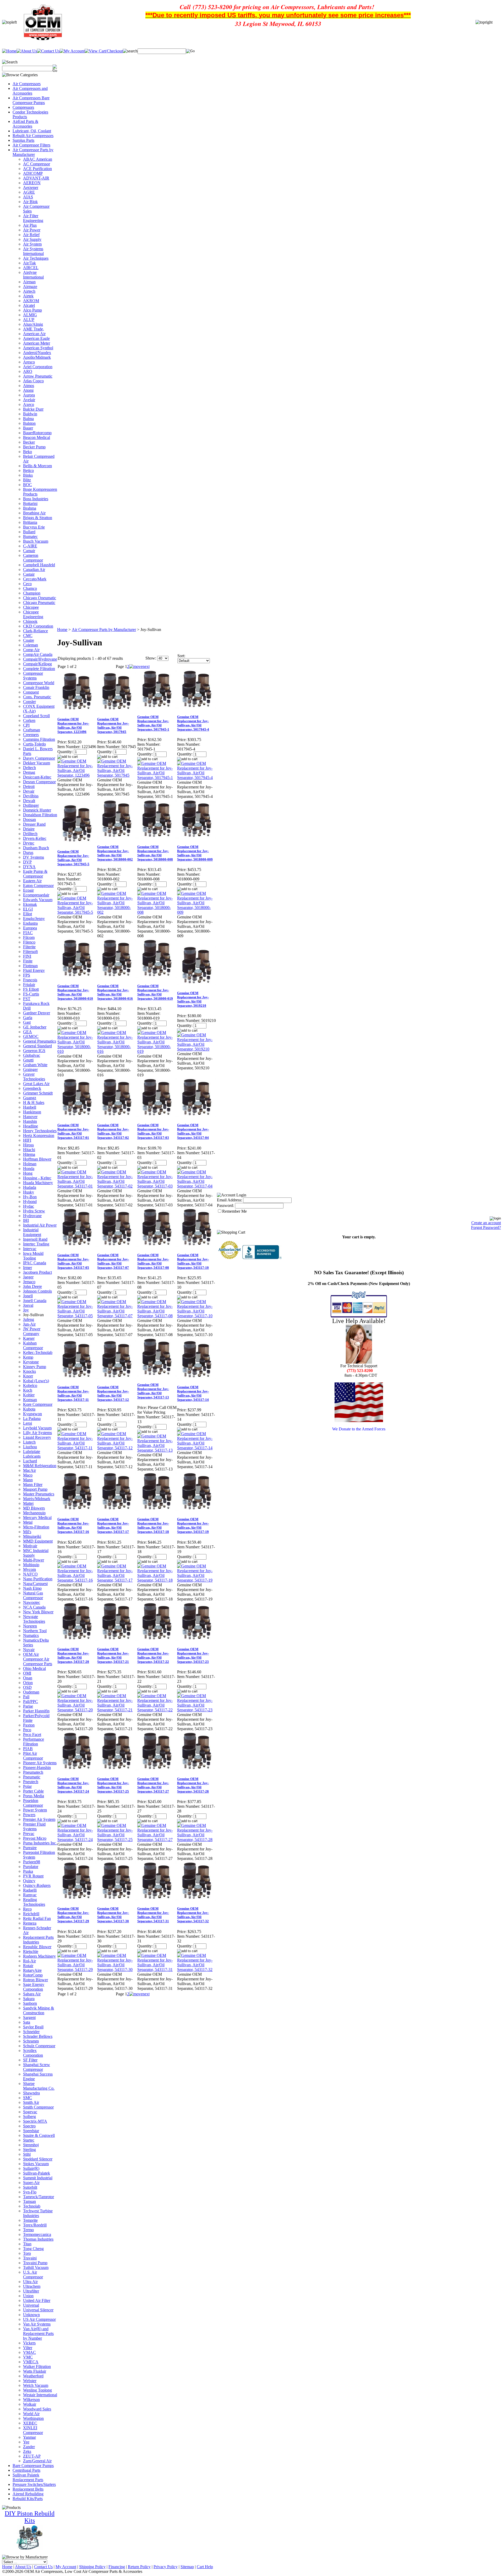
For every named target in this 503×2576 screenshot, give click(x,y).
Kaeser (29, 1338)
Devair (29, 791)
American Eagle (36, 338)
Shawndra (31, 2093)
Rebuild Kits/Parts (28, 2499)
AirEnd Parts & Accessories (25, 124)
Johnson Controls (37, 1291)
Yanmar (29, 2437)
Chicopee (31, 607)
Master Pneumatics (39, 1494)
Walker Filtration (37, 2367)
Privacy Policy (166, 2567)
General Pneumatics (40, 1041)
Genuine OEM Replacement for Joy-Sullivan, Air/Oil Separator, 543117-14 (193, 1393)
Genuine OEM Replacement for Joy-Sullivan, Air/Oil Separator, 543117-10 (193, 1261)
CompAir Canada (38, 654)
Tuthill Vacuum (36, 2267)
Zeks (27, 2451)
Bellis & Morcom (37, 466)
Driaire (29, 829)
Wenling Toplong (37, 2390)
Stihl (27, 2154)
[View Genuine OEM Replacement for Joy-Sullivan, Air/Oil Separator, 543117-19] (197, 1580)
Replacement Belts (28, 2489)
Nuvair (29, 1650)
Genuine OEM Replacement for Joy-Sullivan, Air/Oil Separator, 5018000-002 (115, 853)
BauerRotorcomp (37, 433)
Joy (26, 1310)
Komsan (30, 1400)
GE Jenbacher (35, 1027)
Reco (27, 1909)
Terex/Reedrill (35, 2225)
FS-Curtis (31, 994)
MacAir (29, 1470)
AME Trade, (34, 329)
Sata (27, 2022)
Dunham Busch (36, 848)
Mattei (28, 1503)
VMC (28, 2357)
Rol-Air (29, 1961)
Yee (26, 2442)
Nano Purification (38, 1579)
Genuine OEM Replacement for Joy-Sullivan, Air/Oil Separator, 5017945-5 (73, 858)
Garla (28, 1018)
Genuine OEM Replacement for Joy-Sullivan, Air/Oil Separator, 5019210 (193, 999)
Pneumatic (32, 1777)
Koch (28, 1390)
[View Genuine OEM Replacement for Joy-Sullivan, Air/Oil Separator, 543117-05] (77, 1316)
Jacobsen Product (37, 1272)
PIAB (28, 1749)
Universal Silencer (38, 2310)
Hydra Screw (34, 1211)
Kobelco (30, 1385)
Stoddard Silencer (38, 2159)
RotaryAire (32, 1970)
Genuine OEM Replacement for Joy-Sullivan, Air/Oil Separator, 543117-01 (73, 1131)
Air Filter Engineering (33, 218)
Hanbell (30, 1107)
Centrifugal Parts (26, 2470)
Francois (30, 980)
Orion (28, 1683)
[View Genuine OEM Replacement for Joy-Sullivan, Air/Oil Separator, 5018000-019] (157, 1051)
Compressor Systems (33, 676)
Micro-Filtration (36, 1527)
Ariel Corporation (38, 367)
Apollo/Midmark (37, 357)
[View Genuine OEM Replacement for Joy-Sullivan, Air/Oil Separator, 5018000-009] (197, 912)
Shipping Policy (92, 2567)
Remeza (30, 1923)
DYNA (29, 867)
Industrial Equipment (32, 1232)
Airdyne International (33, 275)
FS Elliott (31, 989)
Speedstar (31, 2131)
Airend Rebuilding (28, 2494)
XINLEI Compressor (33, 2430)
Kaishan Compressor (33, 1345)
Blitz (27, 480)
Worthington (33, 2418)
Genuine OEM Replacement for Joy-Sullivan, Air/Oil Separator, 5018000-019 (155, 992)
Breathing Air (34, 513)
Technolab (32, 2206)
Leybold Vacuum (37, 1428)
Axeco (29, 404)
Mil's (27, 1532)
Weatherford (33, 2376)
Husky (29, 1192)
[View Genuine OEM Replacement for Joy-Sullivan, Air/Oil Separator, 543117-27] (157, 1840)
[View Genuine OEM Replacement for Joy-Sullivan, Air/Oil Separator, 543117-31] (157, 1970)
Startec (29, 2140)
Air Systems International (33, 251)
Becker (29, 442)
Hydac (29, 1206)
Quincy (29, 1881)
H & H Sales (34, 1102)
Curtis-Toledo (34, 744)
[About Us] (27, 51)
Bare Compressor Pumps (33, 2466)
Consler (29, 702)
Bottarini (30, 503)
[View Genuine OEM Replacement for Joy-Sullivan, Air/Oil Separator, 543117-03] (157, 1186)
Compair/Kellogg (37, 664)
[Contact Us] (48, 51)
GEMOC (31, 1036)
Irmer (28, 1268)
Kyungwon (32, 1414)
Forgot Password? (486, 1227)
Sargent (29, 2017)
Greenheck (32, 1088)
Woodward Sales (37, 2409)
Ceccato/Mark (35, 579)
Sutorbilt (30, 2187)
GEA (28, 1032)
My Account (66, 2567)
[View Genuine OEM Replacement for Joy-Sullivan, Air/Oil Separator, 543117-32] (197, 1970)
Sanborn (30, 2003)
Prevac (29, 1834)
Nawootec (32, 1602)
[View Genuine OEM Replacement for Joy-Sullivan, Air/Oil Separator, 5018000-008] (157, 912)
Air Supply (32, 239)
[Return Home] (9, 51)
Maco (28, 1475)
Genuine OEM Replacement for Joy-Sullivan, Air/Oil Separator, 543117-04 (193, 1131)
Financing (117, 2567)
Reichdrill (31, 1914)
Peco (27, 1730)
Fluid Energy (34, 970)
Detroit (29, 786)
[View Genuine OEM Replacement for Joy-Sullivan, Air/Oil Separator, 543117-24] (77, 1840)
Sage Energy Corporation (34, 1987)
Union (28, 2296)
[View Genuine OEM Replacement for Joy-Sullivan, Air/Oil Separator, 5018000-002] (117, 912)
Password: (225, 1205)
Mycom (29, 1569)
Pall (26, 1697)
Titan (27, 2244)
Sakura (29, 1999)
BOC (28, 485)
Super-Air (31, 2183)
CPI (26, 725)
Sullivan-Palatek (37, 2173)
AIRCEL (31, 268)
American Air (34, 334)
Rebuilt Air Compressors (33, 136)
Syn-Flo (30, 2192)
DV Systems (34, 857)
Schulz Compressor (39, 2046)
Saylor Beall (33, 2027)
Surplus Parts (23, 140)
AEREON (32, 183)
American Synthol (38, 348)
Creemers (31, 735)
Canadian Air (34, 570)
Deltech (29, 768)
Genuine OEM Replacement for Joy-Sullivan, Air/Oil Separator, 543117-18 (153, 1525)
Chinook (30, 621)
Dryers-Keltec (35, 838)
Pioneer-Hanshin (37, 1768)
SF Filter (30, 2060)
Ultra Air (30, 2282)
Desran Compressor (39, 782)
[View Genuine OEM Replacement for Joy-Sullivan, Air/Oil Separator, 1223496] (77, 775)
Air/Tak (29, 263)
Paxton (29, 1725)
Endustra (30, 923)
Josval (28, 1305)
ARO (28, 371)
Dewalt (29, 801)
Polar (27, 1786)
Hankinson (32, 1112)
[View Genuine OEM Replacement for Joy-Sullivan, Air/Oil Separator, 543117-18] (157, 1580)
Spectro (29, 2126)
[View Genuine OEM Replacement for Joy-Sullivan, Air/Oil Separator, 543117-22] (157, 1710)
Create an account (486, 1223)
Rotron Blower (35, 1980)
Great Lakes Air (36, 1084)
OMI (27, 1673)
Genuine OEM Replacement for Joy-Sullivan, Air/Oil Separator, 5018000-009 (195, 853)
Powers (29, 1815)
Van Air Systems (37, 2324)
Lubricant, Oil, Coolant (32, 131)
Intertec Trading (36, 1244)
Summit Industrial (38, 2178)
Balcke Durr (33, 409)
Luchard (30, 1461)
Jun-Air (29, 1324)
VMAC (29, 2352)
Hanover (30, 1117)
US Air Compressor (39, 2319)
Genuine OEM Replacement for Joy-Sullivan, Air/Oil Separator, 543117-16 (73, 1525)
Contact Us (43, 2567)
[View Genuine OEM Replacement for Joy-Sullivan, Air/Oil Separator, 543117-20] (77, 1710)
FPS (27, 975)
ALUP (29, 320)
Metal (28, 1522)
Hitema (29, 1154)
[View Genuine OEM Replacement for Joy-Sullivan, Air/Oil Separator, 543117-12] (117, 1448)
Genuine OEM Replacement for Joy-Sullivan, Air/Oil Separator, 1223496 (73, 725)
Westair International (40, 2395)
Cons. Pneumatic (37, 697)
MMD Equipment (38, 1541)
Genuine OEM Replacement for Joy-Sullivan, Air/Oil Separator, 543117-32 (193, 1915)
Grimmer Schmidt (38, 1093)
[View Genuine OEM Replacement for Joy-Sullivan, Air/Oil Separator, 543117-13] (157, 1450)
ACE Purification (37, 169)
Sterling (29, 2150)
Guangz (30, 1098)
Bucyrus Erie (34, 527)
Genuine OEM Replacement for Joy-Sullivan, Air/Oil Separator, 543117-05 (73, 1261)
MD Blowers (34, 1508)
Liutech (29, 1442)
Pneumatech (33, 1772)
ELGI (28, 909)
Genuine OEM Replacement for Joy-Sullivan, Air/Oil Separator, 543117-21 (113, 1655)
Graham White (35, 1065)
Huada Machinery (38, 1183)
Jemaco (29, 1282)
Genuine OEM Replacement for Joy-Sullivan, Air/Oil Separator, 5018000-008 (155, 853)
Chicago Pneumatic (39, 603)
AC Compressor (37, 164)
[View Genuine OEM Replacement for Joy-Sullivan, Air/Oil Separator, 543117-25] (117, 1840)
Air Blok (30, 202)
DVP (27, 862)
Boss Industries (36, 499)
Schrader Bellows (38, 2036)
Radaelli (30, 1890)
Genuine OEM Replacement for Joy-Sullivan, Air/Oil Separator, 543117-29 (73, 1915)
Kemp (28, 1357)
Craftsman (32, 730)
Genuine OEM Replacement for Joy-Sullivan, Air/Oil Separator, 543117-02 (113, 1131)
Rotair (28, 1966)
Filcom (29, 937)
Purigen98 (32, 1862)
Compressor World (39, 683)
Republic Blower (37, 1947)
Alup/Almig (33, 324)
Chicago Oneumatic (40, 598)
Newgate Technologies (34, 1619)
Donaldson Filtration (40, 815)
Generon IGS (34, 1051)
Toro (27, 2253)
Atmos (29, 386)
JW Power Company (32, 1331)
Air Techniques (36, 258)
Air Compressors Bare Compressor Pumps (31, 100)
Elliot (28, 914)
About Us (23, 2567)
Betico (28, 470)
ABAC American (38, 159)
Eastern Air (32, 881)
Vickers (29, 2343)
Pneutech (31, 1782)
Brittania (30, 522)
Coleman (31, 645)
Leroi (28, 1423)
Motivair (30, 1546)
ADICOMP (33, 173)
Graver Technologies (34, 1077)
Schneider (31, 2032)
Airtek (28, 296)
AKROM (31, 301)
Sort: (181, 656)
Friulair (29, 985)
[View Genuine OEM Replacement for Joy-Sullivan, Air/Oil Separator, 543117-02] (117, 1186)
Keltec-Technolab (38, 1352)
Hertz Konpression (39, 1135)
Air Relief (31, 235)
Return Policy (139, 2567)
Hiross (28, 1145)
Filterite (29, 947)
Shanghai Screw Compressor (37, 2067)
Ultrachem (32, 2286)
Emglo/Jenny (34, 919)
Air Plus (30, 225)
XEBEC (30, 2423)
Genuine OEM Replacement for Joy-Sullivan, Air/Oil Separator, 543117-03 (153, 1131)
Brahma (30, 508)
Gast (27, 1022)
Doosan (29, 819)
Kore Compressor (38, 1404)
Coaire (29, 640)
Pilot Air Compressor (33, 1756)
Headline (31, 1126)
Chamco (30, 588)
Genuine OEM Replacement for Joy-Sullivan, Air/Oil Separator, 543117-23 (193, 1655)
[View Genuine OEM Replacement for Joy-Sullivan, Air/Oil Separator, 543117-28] (197, 1840)
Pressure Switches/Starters (34, 2484)
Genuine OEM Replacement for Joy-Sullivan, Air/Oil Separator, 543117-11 (73, 1393)
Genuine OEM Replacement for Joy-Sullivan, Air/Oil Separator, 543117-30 (113, 1915)
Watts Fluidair (35, 2371)
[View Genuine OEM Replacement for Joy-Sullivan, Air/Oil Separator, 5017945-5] (77, 912)
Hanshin (30, 1121)
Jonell (28, 1296)
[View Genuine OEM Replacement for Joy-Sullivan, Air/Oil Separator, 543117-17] (117, 1580)
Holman (30, 1164)
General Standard (37, 1046)
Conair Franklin (36, 687)
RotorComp (33, 1975)
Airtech (29, 291)
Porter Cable (33, 1791)
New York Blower (38, 1612)
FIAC (28, 933)
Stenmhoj (31, 2145)
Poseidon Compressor (33, 1803)
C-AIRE (30, 546)
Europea (30, 928)
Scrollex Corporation (33, 2053)
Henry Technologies (40, 1131)
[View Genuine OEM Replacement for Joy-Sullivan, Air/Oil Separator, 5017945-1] (157, 778)
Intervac (30, 1249)
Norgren (30, 1626)
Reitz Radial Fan (37, 1918)
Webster (30, 2381)
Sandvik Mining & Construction (39, 2010)
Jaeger (28, 1277)
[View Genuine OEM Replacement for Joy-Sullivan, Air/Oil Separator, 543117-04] (197, 1186)
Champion (32, 593)
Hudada (30, 1187)
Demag (29, 772)
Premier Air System (39, 1819)
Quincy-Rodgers (37, 1885)
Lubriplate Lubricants (32, 1454)
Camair (29, 551)
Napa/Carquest (35, 1584)
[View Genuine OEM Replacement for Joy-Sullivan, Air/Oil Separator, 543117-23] (197, 1710)
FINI (27, 956)
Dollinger (31, 805)
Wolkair (30, 2404)
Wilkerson (31, 2400)
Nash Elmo (32, 1588)
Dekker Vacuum (37, 763)
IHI (26, 1220)
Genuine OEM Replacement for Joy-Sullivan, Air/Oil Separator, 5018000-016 (115, 992)
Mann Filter (33, 1485)
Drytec (29, 843)
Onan (28, 1678)
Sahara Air (32, 1994)
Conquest (31, 692)
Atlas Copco (33, 381)
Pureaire (30, 1848)
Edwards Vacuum (38, 900)
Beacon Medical (37, 437)
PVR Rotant (33, 1876)
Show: (151, 658)
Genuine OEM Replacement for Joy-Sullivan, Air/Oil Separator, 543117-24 (73, 1785)
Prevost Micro (35, 1838)
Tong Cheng (33, 2249)
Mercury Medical (37, 1518)
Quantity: (65, 752)
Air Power (32, 230)
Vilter (28, 2348)
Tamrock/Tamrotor (39, 2197)
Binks (28, 475)
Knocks (29, 1371)
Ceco (27, 584)
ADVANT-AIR (36, 178)
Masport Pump (35, 1489)
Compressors (23, 107)
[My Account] (72, 51)
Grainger (30, 1069)
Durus (28, 853)
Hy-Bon (30, 1197)
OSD (27, 1687)
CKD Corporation (38, 626)
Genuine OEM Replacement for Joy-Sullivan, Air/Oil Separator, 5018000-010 (75, 992)
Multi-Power (34, 1560)
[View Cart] (104, 51)
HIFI (27, 1140)
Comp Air (31, 650)
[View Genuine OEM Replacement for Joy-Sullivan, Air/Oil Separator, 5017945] (117, 775)
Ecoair (28, 890)
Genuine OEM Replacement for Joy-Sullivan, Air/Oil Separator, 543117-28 (193, 1785)
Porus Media (34, 1796)
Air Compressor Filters (31, 145)
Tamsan (29, 2201)
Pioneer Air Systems (40, 1763)
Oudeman (31, 1692)
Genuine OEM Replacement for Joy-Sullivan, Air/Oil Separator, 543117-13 (153, 1391)
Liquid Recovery (37, 1437)
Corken (29, 720)
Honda (29, 1169)
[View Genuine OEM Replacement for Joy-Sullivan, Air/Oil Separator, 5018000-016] (117, 1051)
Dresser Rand (34, 824)
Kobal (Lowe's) (36, 1381)
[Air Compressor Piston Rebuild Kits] (30, 2549)
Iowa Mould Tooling (33, 1256)
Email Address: (229, 1200)
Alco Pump (32, 310)
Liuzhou (30, 1447)
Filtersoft (30, 952)
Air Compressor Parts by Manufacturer (33, 152)
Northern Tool (35, 1631)
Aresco (29, 362)
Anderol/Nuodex (37, 353)
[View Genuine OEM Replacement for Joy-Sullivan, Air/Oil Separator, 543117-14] (197, 1448)
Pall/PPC (31, 1701)
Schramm (31, 2041)
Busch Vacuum (36, 541)
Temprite (30, 2220)
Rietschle (31, 1951)
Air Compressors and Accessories (30, 91)
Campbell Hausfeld (39, 565)
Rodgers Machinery (39, 1956)
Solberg (29, 2117)
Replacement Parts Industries (38, 1940)
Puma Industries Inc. (40, 1843)
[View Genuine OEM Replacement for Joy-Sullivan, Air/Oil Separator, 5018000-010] (77, 1051)
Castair (29, 574)
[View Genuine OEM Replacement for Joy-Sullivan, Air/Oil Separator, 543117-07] (117, 1316)
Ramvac (30, 1895)
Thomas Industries (38, 2239)
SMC (28, 2098)
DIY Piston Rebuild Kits (30, 2517)
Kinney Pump (35, 1367)
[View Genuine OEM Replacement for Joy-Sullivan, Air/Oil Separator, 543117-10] (197, 1316)
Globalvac (32, 1055)
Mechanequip (34, 1513)
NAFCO (30, 1574)
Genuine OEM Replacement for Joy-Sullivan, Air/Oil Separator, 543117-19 (193, 1525)
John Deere (32, 1286)
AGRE (29, 192)
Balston (29, 423)
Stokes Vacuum (36, 2164)
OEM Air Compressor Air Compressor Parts (38, 1659)
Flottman (30, 966)
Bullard (29, 532)
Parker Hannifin (36, 1711)
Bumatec (30, 537)
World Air (31, 2414)
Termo (28, 2230)
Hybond (30, 1202)
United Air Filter (37, 2300)
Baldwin (30, 414)
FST (27, 999)
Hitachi (29, 1150)
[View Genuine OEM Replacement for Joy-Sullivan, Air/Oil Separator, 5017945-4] (197, 778)
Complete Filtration (39, 669)
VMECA (31, 2362)
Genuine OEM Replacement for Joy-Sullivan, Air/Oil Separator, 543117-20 (73, 1655)
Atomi (28, 390)
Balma (28, 419)
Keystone (31, 1362)
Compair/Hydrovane (40, 659)
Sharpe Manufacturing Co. (39, 2086)
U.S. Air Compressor (33, 2275)
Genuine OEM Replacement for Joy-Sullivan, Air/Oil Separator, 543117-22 (153, 1655)
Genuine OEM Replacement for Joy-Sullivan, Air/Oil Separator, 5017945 (113, 725)
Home (62, 630)
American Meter (37, 343)
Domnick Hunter (37, 810)
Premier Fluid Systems (34, 1826)
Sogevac (30, 2112)
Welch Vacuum (36, 2385)
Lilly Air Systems (37, 1433)
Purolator (31, 1867)
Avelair (29, 400)
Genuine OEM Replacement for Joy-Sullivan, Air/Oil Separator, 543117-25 (113, 1785)
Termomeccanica (37, 2234)
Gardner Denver (37, 1013)
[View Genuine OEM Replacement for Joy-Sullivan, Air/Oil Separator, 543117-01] (77, 1186)
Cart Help (205, 2567)
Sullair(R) (31, 2168)
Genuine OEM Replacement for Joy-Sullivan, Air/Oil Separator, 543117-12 (113, 1393)
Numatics (31, 1635)
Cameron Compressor (33, 558)
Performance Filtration (34, 1742)
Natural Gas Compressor (33, 1595)
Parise (28, 1706)
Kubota (29, 1409)
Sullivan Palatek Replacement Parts (28, 2477)
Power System (35, 1810)
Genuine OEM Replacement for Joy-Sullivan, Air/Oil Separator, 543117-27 (153, 1785)
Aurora (29, 395)
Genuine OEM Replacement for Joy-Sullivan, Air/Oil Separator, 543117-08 (153, 1261)
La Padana (32, 1418)
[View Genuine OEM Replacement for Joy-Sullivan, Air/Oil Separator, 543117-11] (77, 1448)
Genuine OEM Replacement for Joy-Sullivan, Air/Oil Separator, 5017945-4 (193, 723)
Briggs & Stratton (38, 518)
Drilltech (30, 834)
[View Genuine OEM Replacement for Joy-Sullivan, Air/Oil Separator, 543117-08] (157, 1316)
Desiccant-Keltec (37, 777)
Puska (28, 1871)
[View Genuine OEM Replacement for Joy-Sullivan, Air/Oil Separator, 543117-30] (117, 1970)
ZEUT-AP (32, 2456)
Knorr (28, 1376)
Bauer (28, 428)
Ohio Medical (34, 1668)
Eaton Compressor (38, 886)
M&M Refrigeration (40, 1466)
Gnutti (28, 1060)
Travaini (30, 2258)
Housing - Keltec (37, 1178)
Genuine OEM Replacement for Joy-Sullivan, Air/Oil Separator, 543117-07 (113, 1261)
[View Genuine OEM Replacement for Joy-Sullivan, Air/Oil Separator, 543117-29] (77, 1970)
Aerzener (31, 187)
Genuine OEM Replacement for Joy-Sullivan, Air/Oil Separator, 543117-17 (113, 1525)
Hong (28, 1173)
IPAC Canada (35, 1263)
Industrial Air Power (40, 1225)
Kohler (29, 1395)
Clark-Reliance (35, 631)
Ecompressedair (36, 895)
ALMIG (30, 315)
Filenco (29, 942)
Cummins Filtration (39, 739)
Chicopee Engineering (33, 614)
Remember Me (234, 1211)
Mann (28, 1480)
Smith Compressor (38, 2107)
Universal (31, 2305)
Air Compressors (27, 84)
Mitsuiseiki (32, 1536)
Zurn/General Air (37, 2461)
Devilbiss (31, 796)
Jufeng (29, 1319)
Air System (32, 244)
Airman (29, 282)
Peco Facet (32, 1734)
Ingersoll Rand (35, 1239)
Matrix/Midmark (37, 1499)
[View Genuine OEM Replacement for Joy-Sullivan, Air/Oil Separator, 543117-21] (117, 1710)
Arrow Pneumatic (38, 376)
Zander (29, 2447)
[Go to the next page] (139, 666)
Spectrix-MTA (35, 2121)
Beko (28, 452)
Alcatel (29, 305)
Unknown (31, 2315)
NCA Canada (34, 1607)
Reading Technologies (34, 1902)
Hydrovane (32, 1216)
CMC (28, 636)
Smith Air (31, 2102)
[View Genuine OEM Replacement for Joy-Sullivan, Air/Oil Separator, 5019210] (197, 1049)
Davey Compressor (39, 758)
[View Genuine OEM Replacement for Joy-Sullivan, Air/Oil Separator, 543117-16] (77, 1580)
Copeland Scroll (36, 716)
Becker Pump (34, 447)
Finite (28, 961)
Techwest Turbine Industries (38, 2213)
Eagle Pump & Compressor (35, 874)
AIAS (28, 197)
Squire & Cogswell (39, 2135)
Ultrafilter (31, 2291)
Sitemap (187, 2567)
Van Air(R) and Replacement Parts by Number (38, 2333)
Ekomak (30, 904)
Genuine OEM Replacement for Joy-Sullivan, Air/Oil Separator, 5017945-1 (153, 723)
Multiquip (31, 1565)
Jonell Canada (35, 1301)
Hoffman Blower (37, 1159)
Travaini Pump (35, 2263)
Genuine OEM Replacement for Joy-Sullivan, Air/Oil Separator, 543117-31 (153, 1915)
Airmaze (30, 287)
